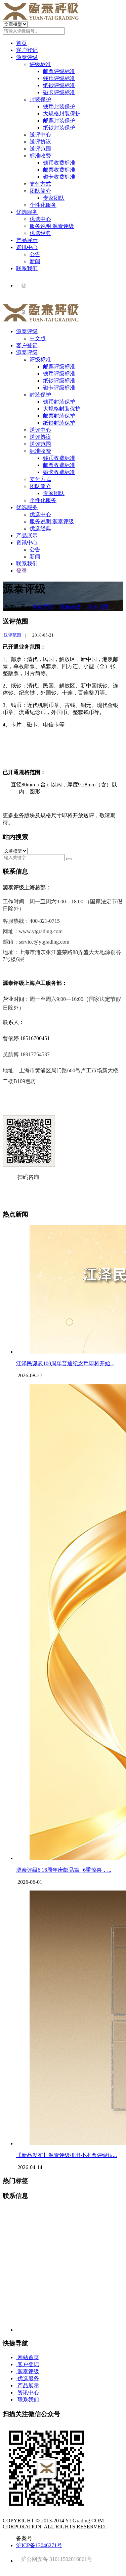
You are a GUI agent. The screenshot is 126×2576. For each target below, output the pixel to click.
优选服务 (27, 212)
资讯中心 (27, 247)
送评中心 (40, 135)
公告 (35, 254)
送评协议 (40, 142)
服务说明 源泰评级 (52, 226)
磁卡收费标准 (59, 177)
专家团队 (54, 198)
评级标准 (40, 64)
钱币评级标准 (59, 78)
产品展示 (27, 240)
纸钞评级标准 (59, 85)
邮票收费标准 (59, 170)
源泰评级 (27, 57)
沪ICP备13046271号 (39, 2545)
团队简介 (40, 191)
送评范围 (40, 149)
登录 (22, 571)
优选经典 (40, 233)
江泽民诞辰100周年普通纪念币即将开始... (65, 1363)
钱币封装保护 (59, 106)
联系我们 (27, 268)
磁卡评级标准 (59, 92)
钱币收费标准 (59, 163)
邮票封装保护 (59, 121)
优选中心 (40, 219)
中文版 (38, 338)
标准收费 (40, 156)
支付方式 (40, 184)
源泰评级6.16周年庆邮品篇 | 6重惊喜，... (64, 1870)
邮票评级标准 (59, 71)
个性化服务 (43, 205)
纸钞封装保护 (59, 128)
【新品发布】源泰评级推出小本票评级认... (67, 2155)
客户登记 (27, 50)
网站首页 (43, 607)
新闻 (35, 261)
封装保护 (40, 99)
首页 (22, 43)
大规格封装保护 (62, 113)
